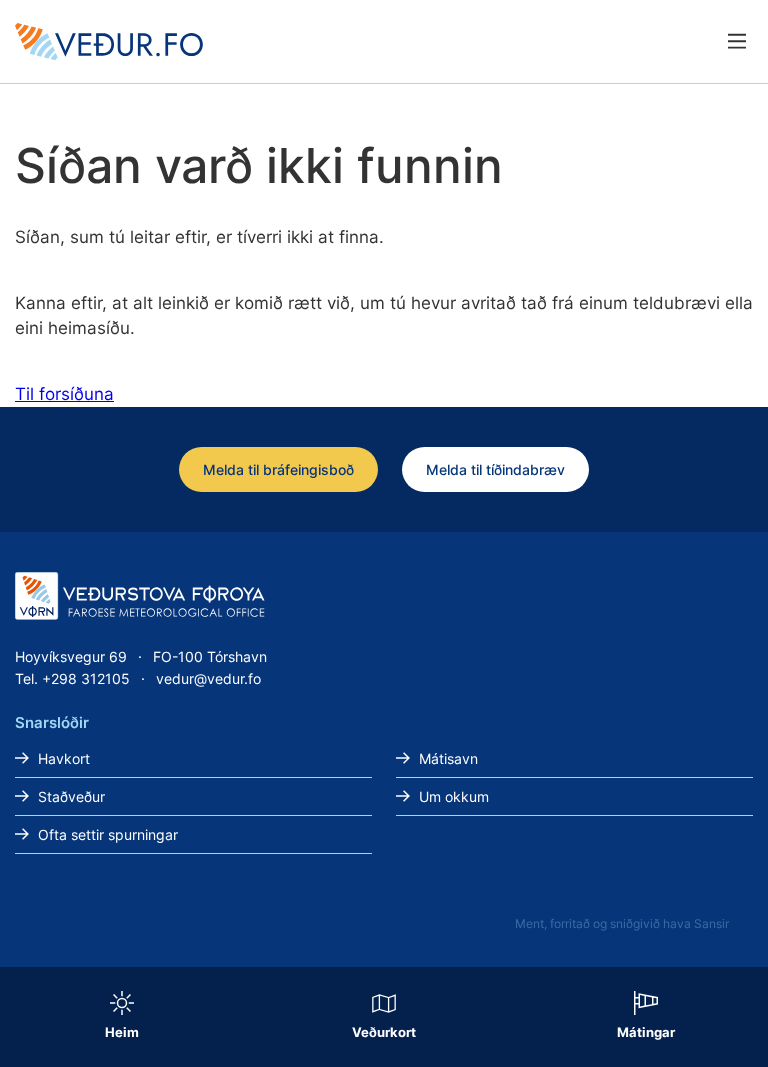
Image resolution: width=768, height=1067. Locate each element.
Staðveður (71, 796)
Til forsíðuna (64, 394)
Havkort (64, 758)
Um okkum (454, 796)
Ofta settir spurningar (108, 834)
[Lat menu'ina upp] (736, 41)
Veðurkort (384, 1032)
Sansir (711, 923)
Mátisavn (448, 758)
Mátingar (646, 1032)
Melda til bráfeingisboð (278, 469)
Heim (122, 1032)
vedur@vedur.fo (208, 678)
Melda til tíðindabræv (495, 469)
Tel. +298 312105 (72, 678)
